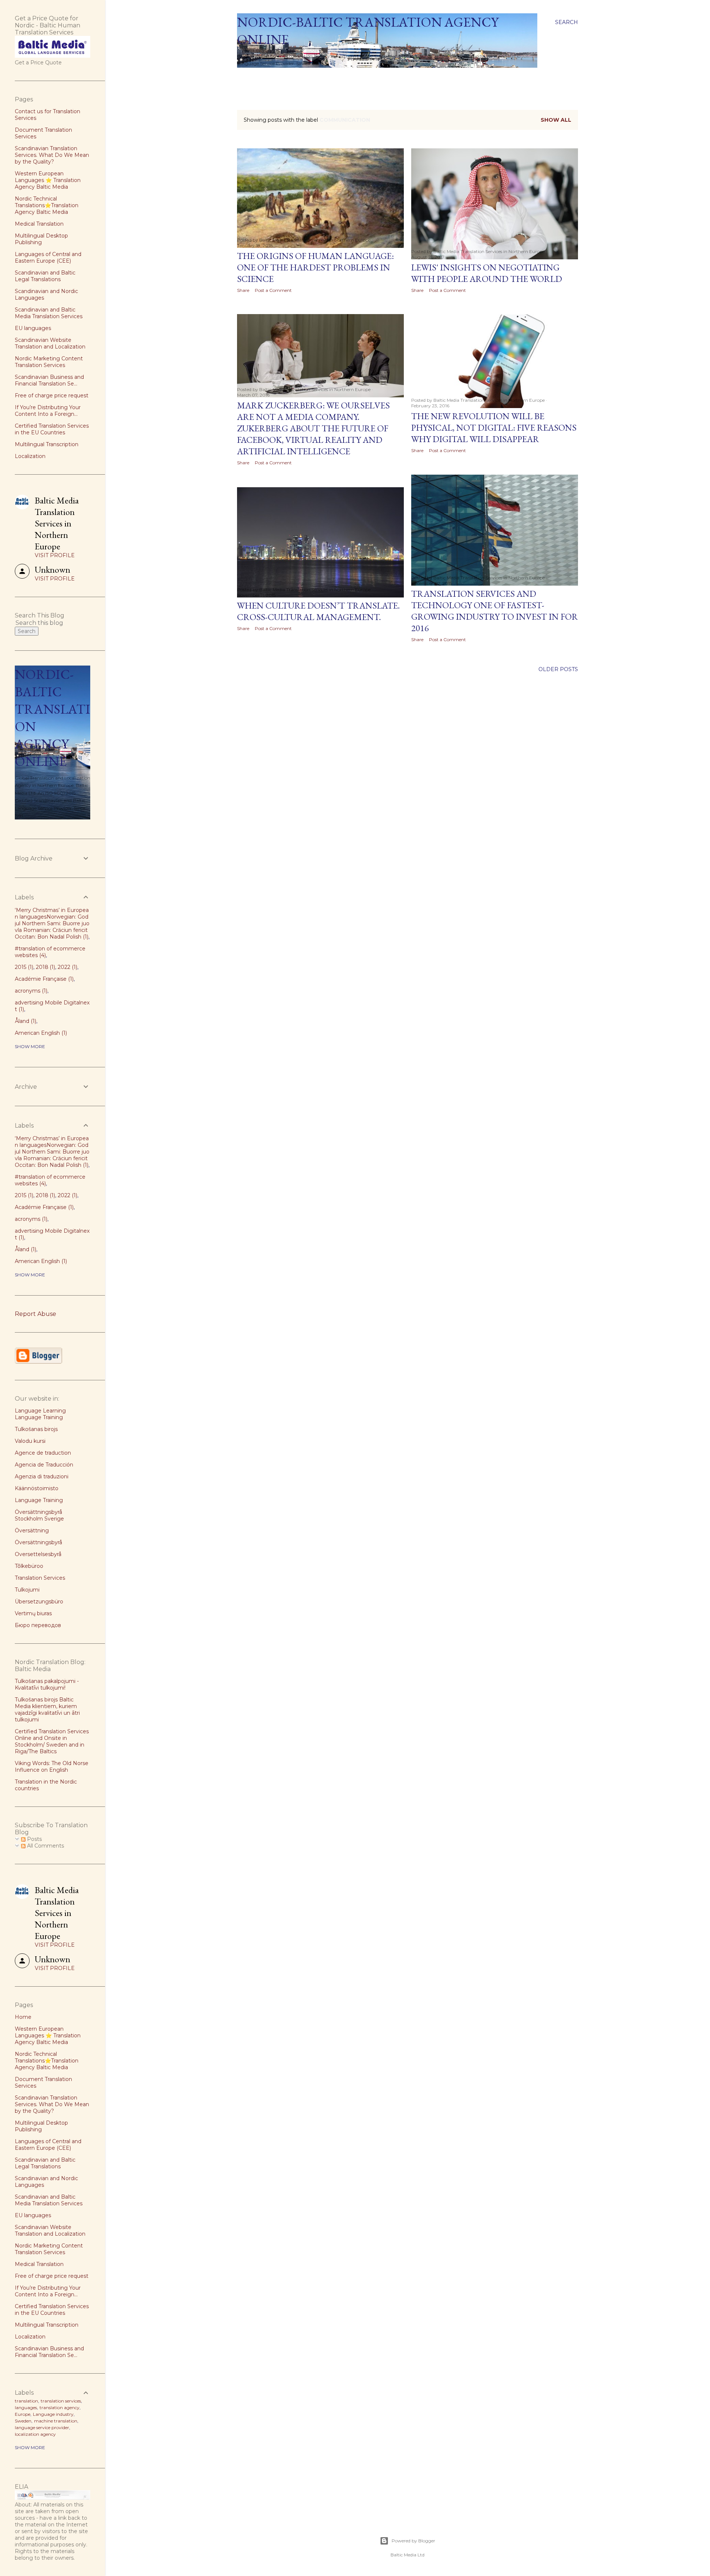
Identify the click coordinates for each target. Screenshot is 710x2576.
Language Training (39, 1500)
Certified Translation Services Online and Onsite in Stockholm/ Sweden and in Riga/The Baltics (52, 1741)
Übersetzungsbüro (39, 1602)
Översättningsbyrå (38, 1542)
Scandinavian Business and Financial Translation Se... (49, 380)
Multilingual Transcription (47, 444)
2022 (67, 967)
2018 (45, 967)
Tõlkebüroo (29, 1566)
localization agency (35, 2434)
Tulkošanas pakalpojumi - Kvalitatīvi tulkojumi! (47, 1684)
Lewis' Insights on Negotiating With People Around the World (487, 273)
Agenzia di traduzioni (42, 1476)
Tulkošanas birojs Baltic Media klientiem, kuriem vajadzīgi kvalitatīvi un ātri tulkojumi (47, 1710)
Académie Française (43, 979)
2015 (23, 967)
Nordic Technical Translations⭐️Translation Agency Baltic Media (47, 205)
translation (26, 2401)
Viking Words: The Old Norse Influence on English (52, 1767)
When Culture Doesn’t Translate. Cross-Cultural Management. (318, 611)
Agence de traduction (43, 1453)
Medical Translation (39, 224)
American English (40, 1033)
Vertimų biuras (33, 1613)
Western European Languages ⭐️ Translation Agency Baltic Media (48, 180)
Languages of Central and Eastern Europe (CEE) (48, 257)
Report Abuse (35, 1314)
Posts (34, 1839)
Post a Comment (273, 290)
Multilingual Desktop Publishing (41, 239)
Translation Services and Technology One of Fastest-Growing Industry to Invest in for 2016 (495, 611)
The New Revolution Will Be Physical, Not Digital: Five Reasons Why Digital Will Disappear (494, 427)
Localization (30, 456)
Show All (556, 120)
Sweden (23, 2421)
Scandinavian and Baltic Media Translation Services (49, 313)
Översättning (32, 1531)
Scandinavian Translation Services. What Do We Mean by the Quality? (52, 155)
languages (26, 2407)
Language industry (53, 2414)
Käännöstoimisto (37, 1488)
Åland (25, 1021)
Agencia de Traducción (44, 1465)
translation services (61, 2401)
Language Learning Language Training (40, 1414)
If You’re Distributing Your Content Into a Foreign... (48, 411)
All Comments (45, 1846)
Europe (23, 2414)
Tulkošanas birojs (36, 1429)
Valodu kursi (30, 1441)
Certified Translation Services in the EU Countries (52, 429)
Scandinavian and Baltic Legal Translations (45, 276)
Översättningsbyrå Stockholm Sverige (39, 1515)
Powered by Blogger (413, 2541)
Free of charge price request (52, 395)
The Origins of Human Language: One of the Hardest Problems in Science (315, 267)
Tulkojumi (27, 1590)
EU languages (33, 328)
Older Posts (558, 669)
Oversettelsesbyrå (38, 1554)
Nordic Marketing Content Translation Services (49, 362)
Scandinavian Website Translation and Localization (50, 343)
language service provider (42, 2427)
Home (248, 77)
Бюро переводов (38, 1625)
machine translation (56, 2421)
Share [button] (243, 290)
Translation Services (40, 1578)
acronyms (30, 991)
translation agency (60, 2407)
